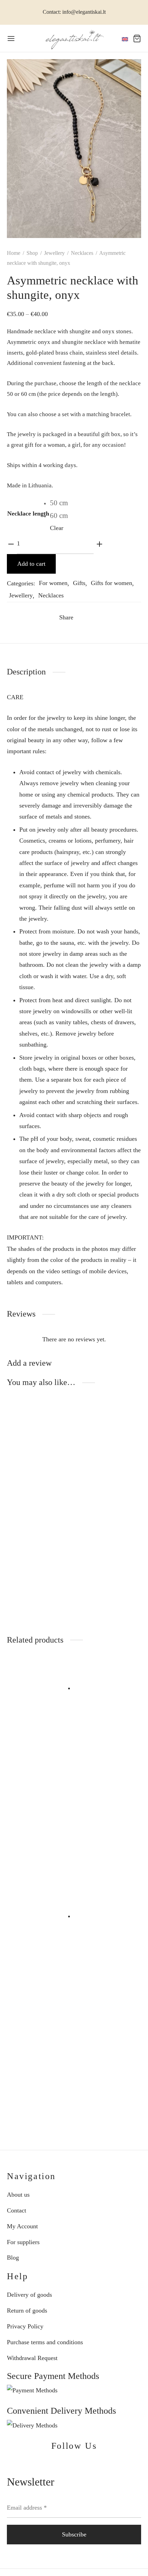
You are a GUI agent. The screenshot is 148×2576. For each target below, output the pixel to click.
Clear (57, 528)
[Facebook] (83, 618)
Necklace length (28, 513)
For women (53, 583)
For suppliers (23, 2242)
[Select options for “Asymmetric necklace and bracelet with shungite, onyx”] (13, 1545)
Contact (17, 2210)
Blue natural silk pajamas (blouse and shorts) (37, 1846)
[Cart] (137, 39)
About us (18, 2195)
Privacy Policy (25, 2326)
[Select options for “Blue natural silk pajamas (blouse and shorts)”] (13, 1802)
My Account (22, 2226)
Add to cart (31, 564)
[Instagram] (82, 2465)
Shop (32, 253)
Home (14, 253)
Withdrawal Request (32, 2358)
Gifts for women (112, 583)
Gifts (79, 583)
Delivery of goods (29, 2295)
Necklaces (82, 253)
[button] (85, 1802)
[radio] (59, 503)
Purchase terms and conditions (45, 2342)
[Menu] (11, 39)
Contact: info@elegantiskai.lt (74, 12)
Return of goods (27, 2310)
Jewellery (54, 253)
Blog (13, 2258)
